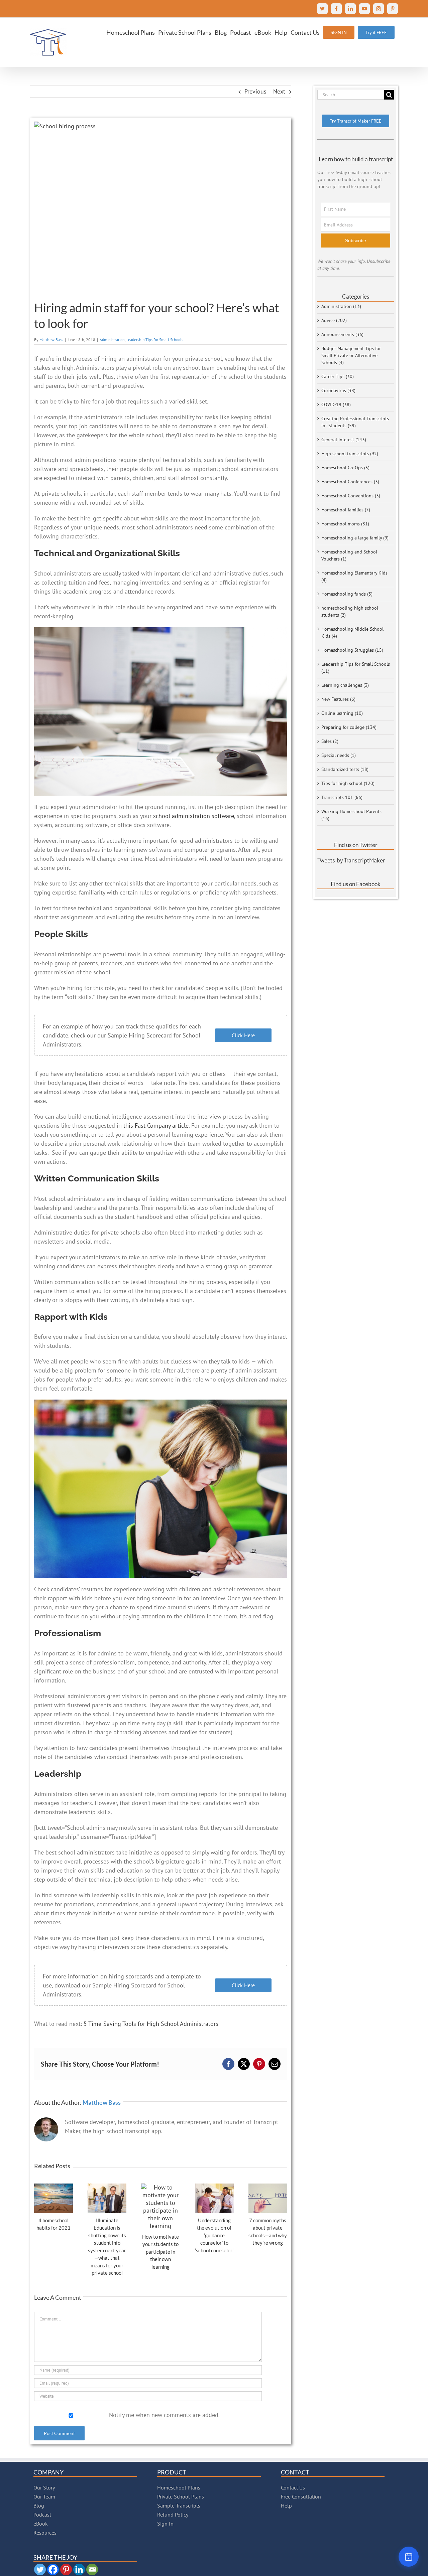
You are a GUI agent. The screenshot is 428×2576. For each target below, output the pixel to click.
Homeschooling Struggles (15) (352, 650)
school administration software (194, 816)
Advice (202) (334, 320)
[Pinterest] (66, 2569)
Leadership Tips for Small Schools (155, 340)
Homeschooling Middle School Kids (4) (352, 632)
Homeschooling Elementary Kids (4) (354, 576)
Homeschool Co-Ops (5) (345, 468)
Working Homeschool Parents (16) (351, 815)
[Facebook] (53, 2569)
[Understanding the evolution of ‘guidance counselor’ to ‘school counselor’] (214, 2187)
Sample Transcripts (179, 2506)
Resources (45, 2533)
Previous (255, 91)
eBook (41, 2524)
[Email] (92, 2569)
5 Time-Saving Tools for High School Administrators (151, 2024)
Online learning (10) (342, 713)
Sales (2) (330, 741)
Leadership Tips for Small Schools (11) (356, 668)
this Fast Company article (156, 1125)
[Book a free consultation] (409, 2557)
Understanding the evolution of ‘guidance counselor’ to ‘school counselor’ (214, 2235)
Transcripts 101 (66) (342, 797)
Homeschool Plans (179, 2487)
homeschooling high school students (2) (350, 611)
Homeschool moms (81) (345, 524)
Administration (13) (341, 306)
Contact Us (293, 2487)
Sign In (165, 2524)
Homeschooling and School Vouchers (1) (349, 555)
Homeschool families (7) (346, 510)
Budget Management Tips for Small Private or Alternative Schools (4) (351, 355)
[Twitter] (40, 2569)
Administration (112, 340)
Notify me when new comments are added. (164, 2415)
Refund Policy (173, 2515)
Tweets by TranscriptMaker (351, 860)
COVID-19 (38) (336, 405)
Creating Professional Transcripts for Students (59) (355, 422)
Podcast (42, 2515)
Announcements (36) (342, 334)
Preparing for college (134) (349, 727)
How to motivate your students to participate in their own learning (160, 2252)
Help (286, 2506)
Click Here (243, 1035)
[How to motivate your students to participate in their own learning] (160, 2187)
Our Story (44, 2487)
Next (279, 91)
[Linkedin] (79, 2569)
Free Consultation (301, 2497)
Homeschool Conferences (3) (350, 482)
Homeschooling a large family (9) (355, 538)
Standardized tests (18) (345, 769)
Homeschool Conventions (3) (351, 496)
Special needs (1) (339, 755)
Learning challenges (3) (345, 685)
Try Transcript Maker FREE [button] (356, 121)
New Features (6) (338, 699)
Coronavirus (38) (338, 390)
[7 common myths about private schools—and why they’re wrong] (268, 2187)
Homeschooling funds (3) (347, 594)
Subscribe (356, 240)
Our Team (44, 2497)
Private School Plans (181, 2497)
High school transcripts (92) (350, 454)
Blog (39, 2506)
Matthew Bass (51, 340)
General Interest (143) (344, 440)
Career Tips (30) (338, 376)
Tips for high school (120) (348, 783)
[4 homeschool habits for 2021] (53, 2187)
